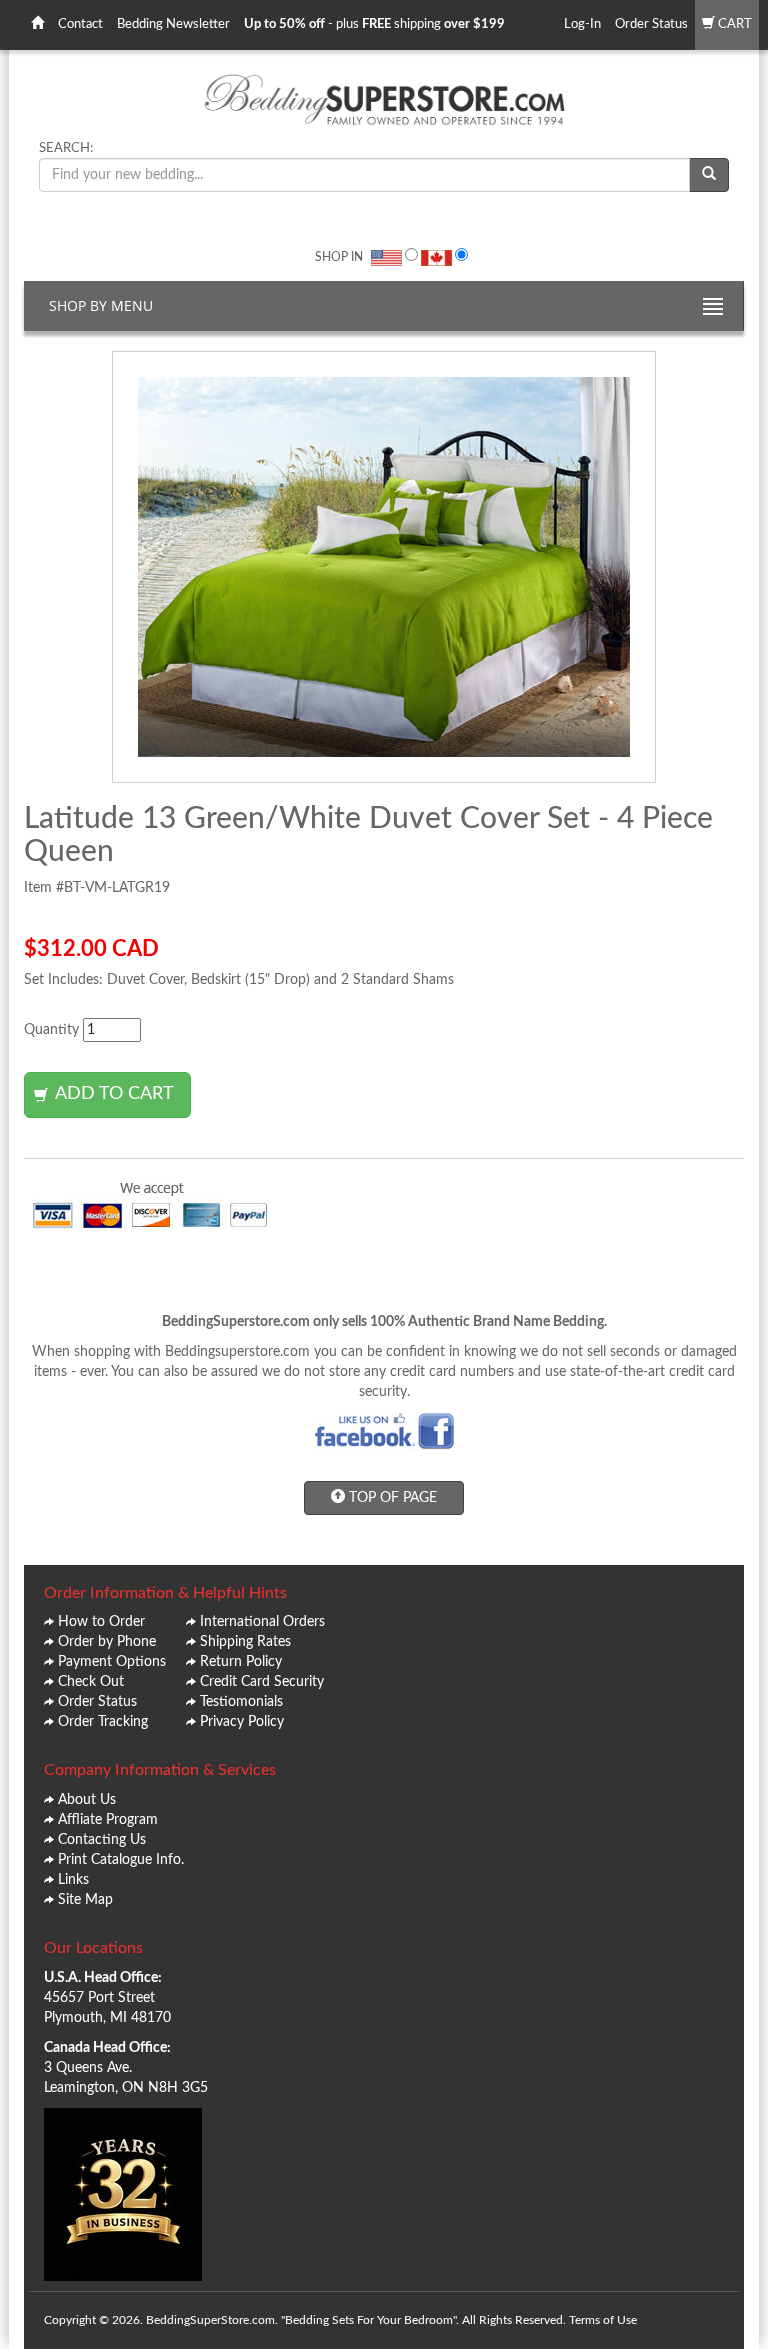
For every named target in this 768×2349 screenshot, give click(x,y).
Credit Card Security (262, 1682)
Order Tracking (103, 1722)
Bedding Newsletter (173, 24)
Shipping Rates (245, 1642)
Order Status (651, 24)
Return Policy (241, 1662)
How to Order (101, 1622)
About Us (87, 1800)
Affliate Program (108, 1820)
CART (733, 24)
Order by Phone (107, 1642)
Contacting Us (102, 1840)
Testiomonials (241, 1702)
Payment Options (112, 1662)
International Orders (262, 1622)
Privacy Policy (242, 1722)
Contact (80, 24)
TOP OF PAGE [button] (391, 1498)
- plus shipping (374, 24)
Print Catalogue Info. (121, 1860)
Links (73, 1880)
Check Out (91, 1682)
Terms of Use (603, 2320)
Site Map (85, 1900)
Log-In (582, 24)
